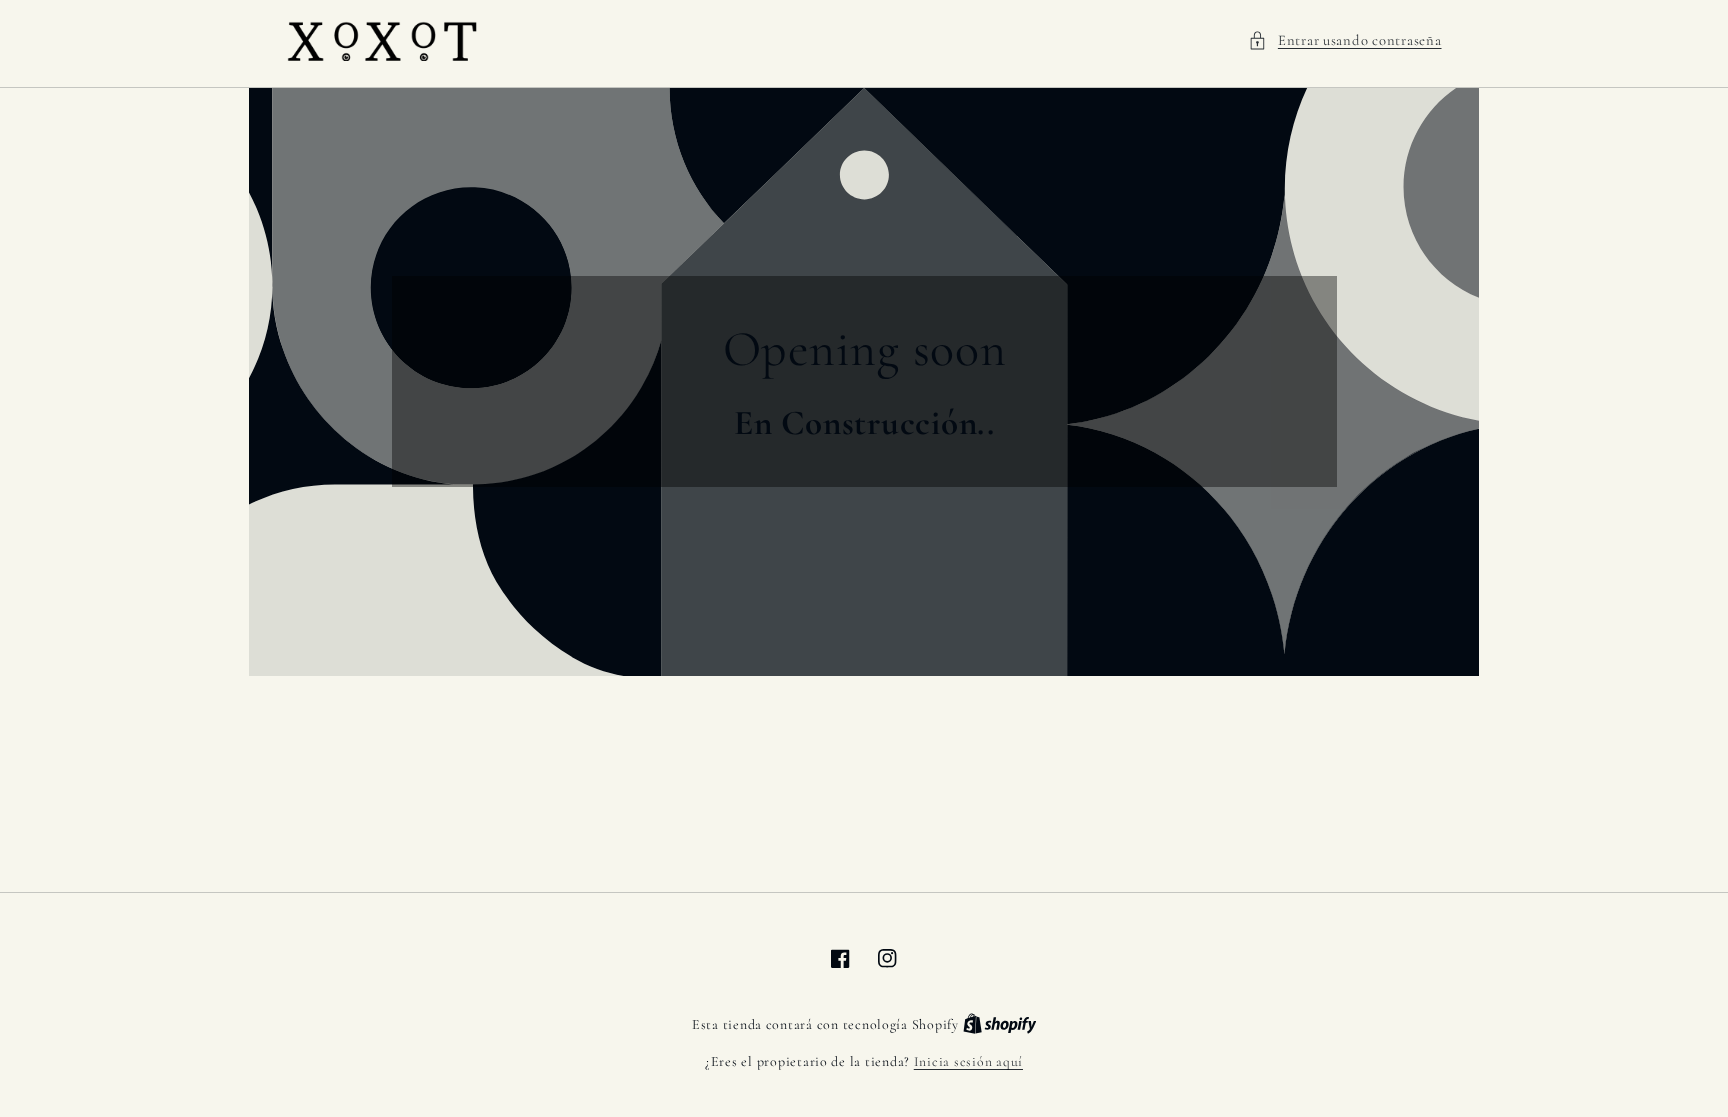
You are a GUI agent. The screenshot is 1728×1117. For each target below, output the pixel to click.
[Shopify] (1000, 1024)
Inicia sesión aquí (968, 1061)
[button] (1344, 41)
